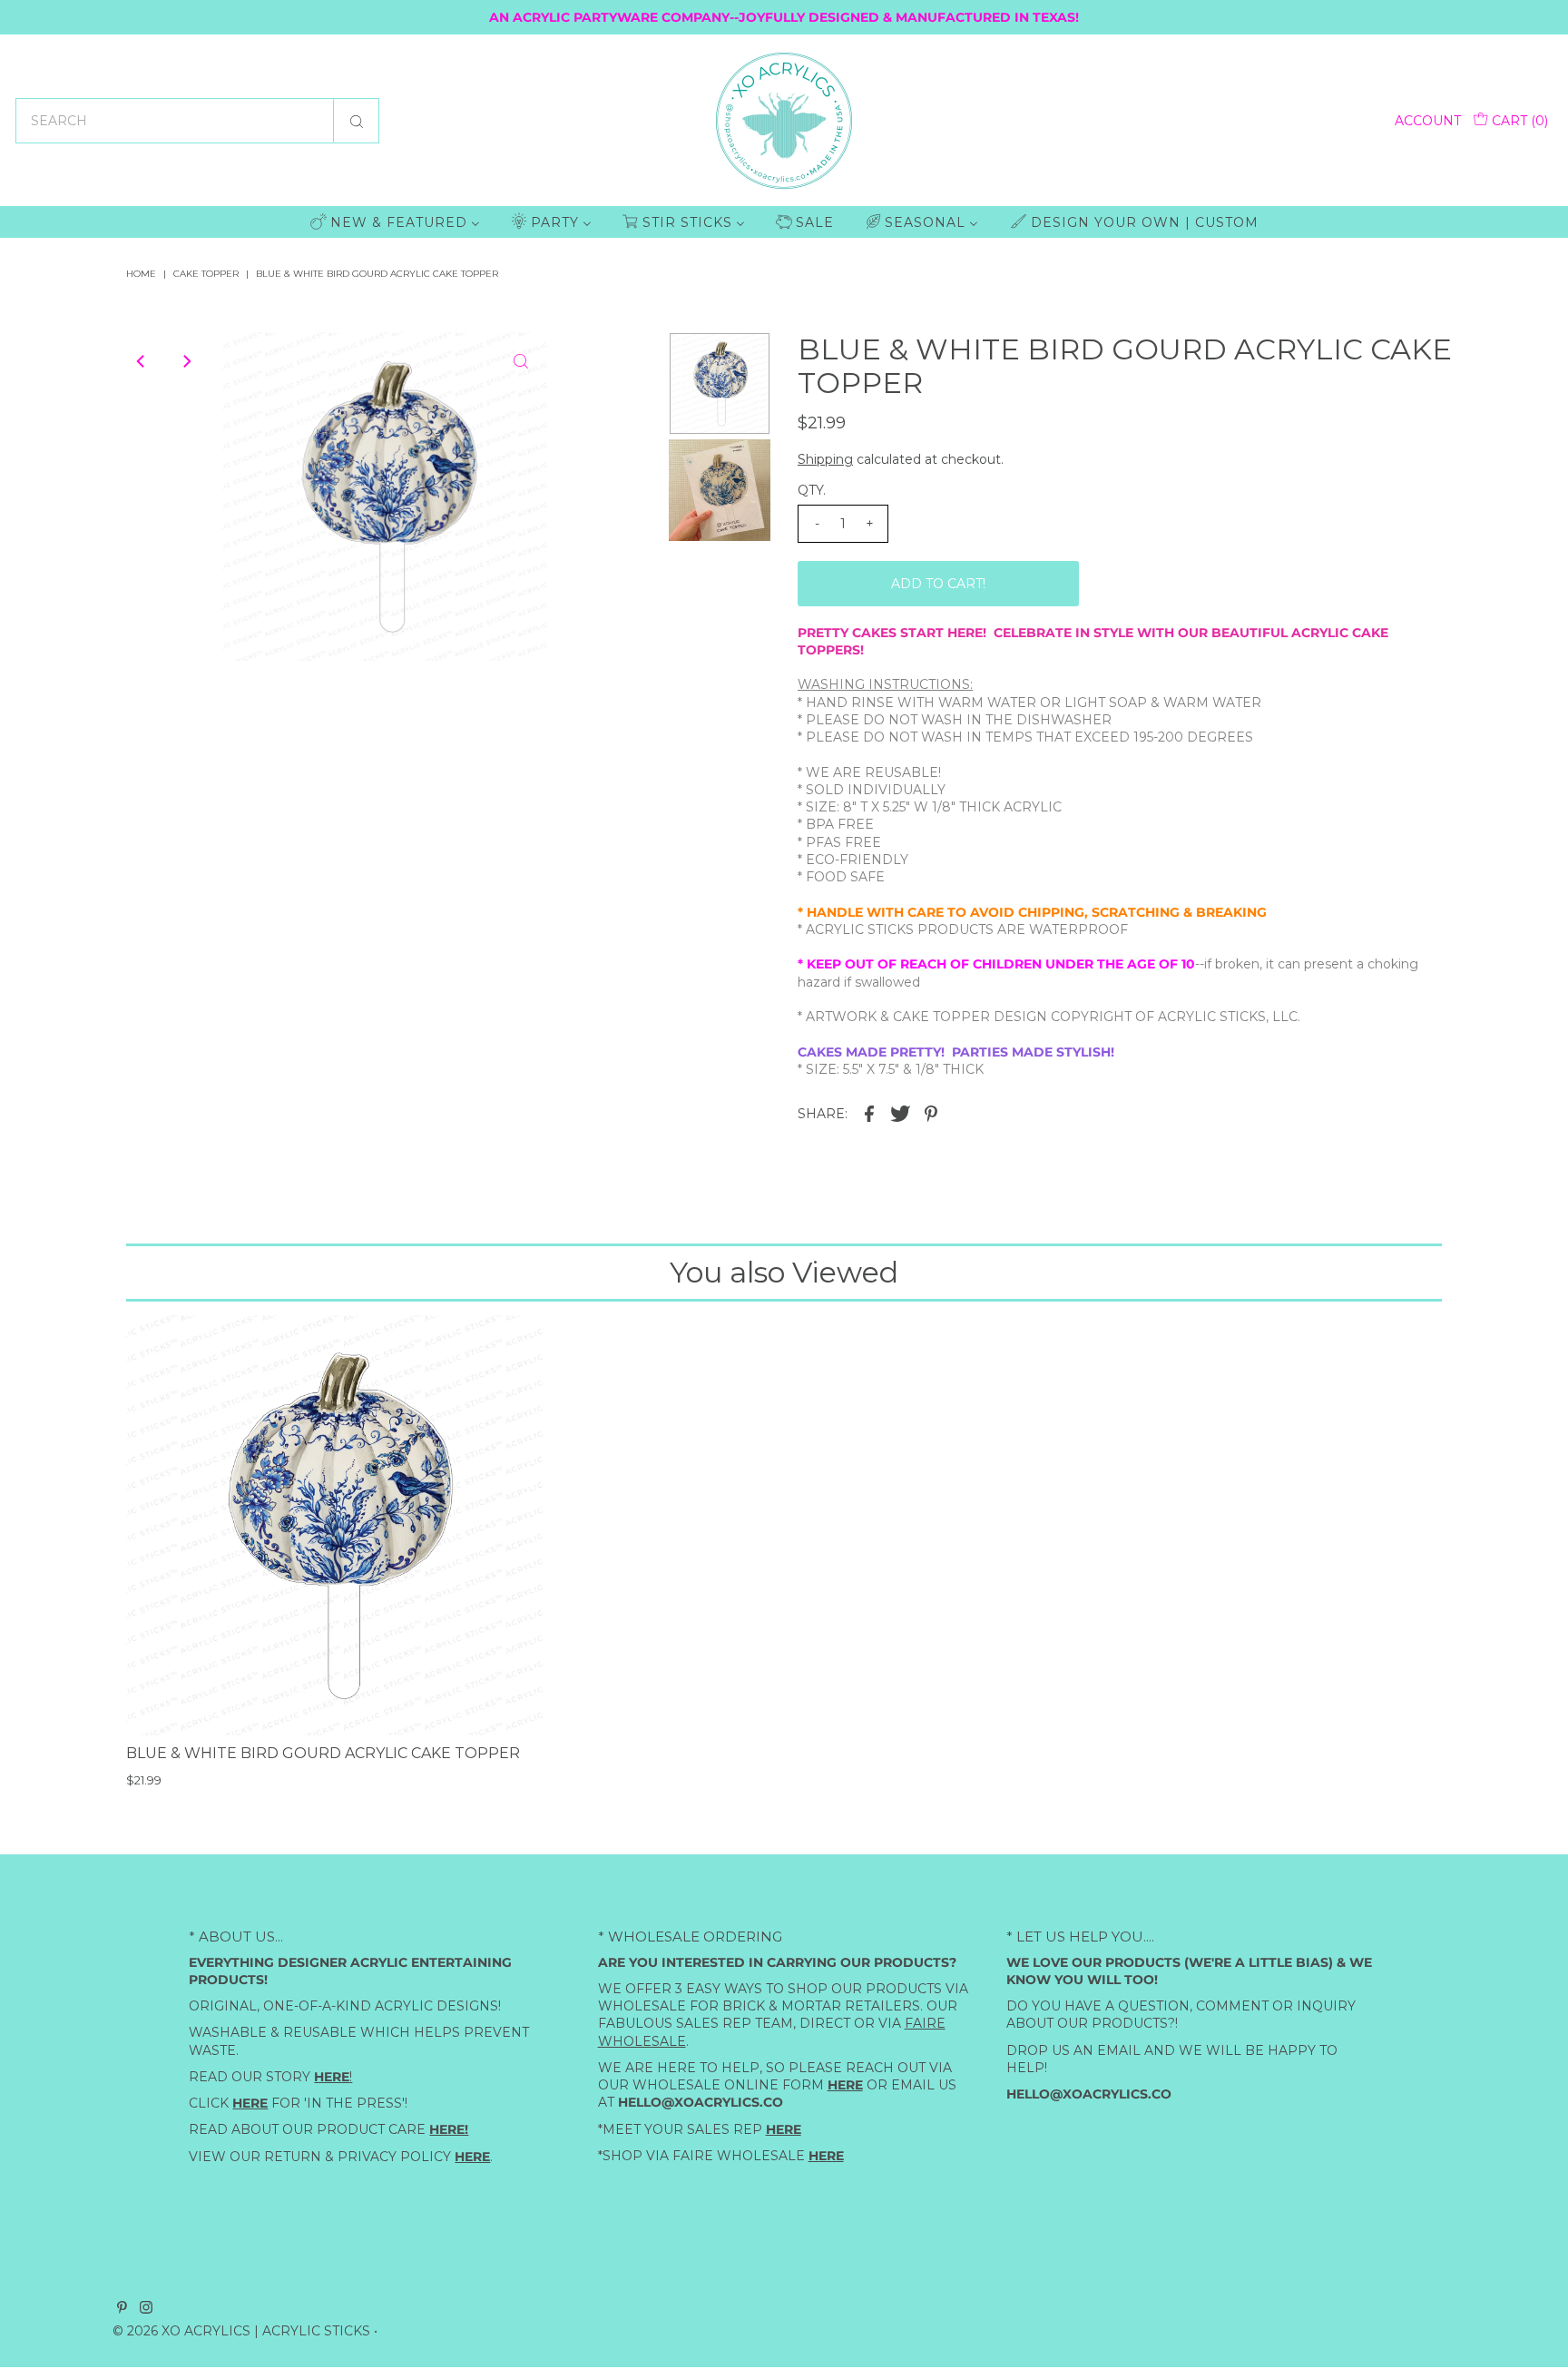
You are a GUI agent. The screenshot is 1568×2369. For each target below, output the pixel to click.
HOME (141, 274)
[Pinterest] (122, 2309)
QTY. (812, 490)
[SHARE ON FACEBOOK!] (869, 1112)
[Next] (186, 361)
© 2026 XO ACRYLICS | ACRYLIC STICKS (241, 2331)
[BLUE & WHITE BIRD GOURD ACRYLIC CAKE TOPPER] (336, 1525)
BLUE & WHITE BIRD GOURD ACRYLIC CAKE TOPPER (323, 1753)
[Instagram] (146, 2309)
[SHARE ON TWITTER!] (900, 1112)
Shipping (825, 459)
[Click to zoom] (521, 361)
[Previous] (142, 361)
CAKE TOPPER (206, 274)
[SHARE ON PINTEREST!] (931, 1112)
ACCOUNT (1428, 121)
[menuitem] (395, 222)
